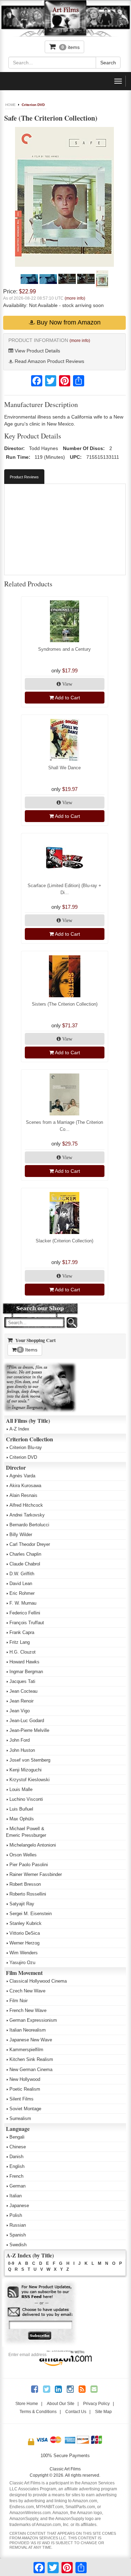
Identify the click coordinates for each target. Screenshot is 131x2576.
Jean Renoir (21, 1701)
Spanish (18, 2235)
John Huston (22, 1750)
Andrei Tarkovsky (27, 1515)
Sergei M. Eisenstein (31, 1914)
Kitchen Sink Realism (31, 2059)
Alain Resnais (23, 1495)
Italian (16, 2196)
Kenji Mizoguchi (26, 1770)
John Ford (20, 1740)
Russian (18, 2225)
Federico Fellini (25, 1613)
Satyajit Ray (22, 1904)
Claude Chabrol (25, 1564)
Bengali (17, 2137)
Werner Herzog (24, 1943)
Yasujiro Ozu (22, 1963)
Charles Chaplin (25, 1554)
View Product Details (37, 351)
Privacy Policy (96, 2404)
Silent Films (21, 2099)
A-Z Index (19, 1429)
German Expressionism (33, 2020)
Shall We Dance (64, 768)
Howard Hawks (24, 1662)
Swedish (18, 2245)
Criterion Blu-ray (26, 1447)
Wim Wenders (24, 1953)
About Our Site (61, 2404)
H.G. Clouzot (23, 1652)
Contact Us (76, 2412)
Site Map (103, 2412)
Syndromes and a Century (64, 649)
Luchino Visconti (26, 1799)
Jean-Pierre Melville (29, 1730)
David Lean (21, 1583)
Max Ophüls (22, 1819)
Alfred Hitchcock (26, 1505)
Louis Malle (21, 1789)
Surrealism (20, 2118)
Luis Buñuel (21, 1809)
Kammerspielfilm (26, 2050)
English (17, 2166)
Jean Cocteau (23, 1691)
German (17, 2186)
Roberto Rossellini (28, 1894)
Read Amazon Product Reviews (49, 361)
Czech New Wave (27, 1991)
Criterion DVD (33, 105)
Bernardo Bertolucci (29, 1525)
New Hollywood (25, 2079)
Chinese (18, 2147)
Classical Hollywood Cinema (38, 1981)
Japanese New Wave (31, 2040)
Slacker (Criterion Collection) (64, 1241)
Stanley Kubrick (26, 1923)
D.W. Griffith (22, 1574)
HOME (10, 105)
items (71, 47)
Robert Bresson (25, 1884)
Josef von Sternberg (30, 1760)
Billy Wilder (21, 1535)
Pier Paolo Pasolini (29, 1865)
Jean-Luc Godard (27, 1721)
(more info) (75, 298)
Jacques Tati (22, 1681)
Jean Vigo (20, 1711)
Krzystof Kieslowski (30, 1780)
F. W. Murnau (23, 1603)
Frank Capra (22, 1632)
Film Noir (19, 2001)
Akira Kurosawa (25, 1486)
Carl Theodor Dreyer (30, 1544)
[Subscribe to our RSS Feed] (40, 2292)
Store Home (27, 2404)
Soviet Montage (25, 2109)
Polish (16, 2215)
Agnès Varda (22, 1476)
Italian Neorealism (28, 2030)
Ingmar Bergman (26, 1672)
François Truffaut (27, 1623)
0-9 (11, 2263)
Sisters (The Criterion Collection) (65, 1004)
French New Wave (28, 2010)
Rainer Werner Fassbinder (36, 1874)
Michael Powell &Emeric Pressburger (26, 1832)
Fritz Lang (20, 1642)
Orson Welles (23, 1855)
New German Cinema (31, 2070)
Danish (16, 2157)
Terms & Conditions (38, 2412)
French (16, 2176)
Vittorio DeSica (25, 1933)
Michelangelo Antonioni (33, 1845)
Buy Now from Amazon (68, 322)
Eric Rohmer (22, 1593)
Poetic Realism (25, 2089)
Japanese (19, 2206)
